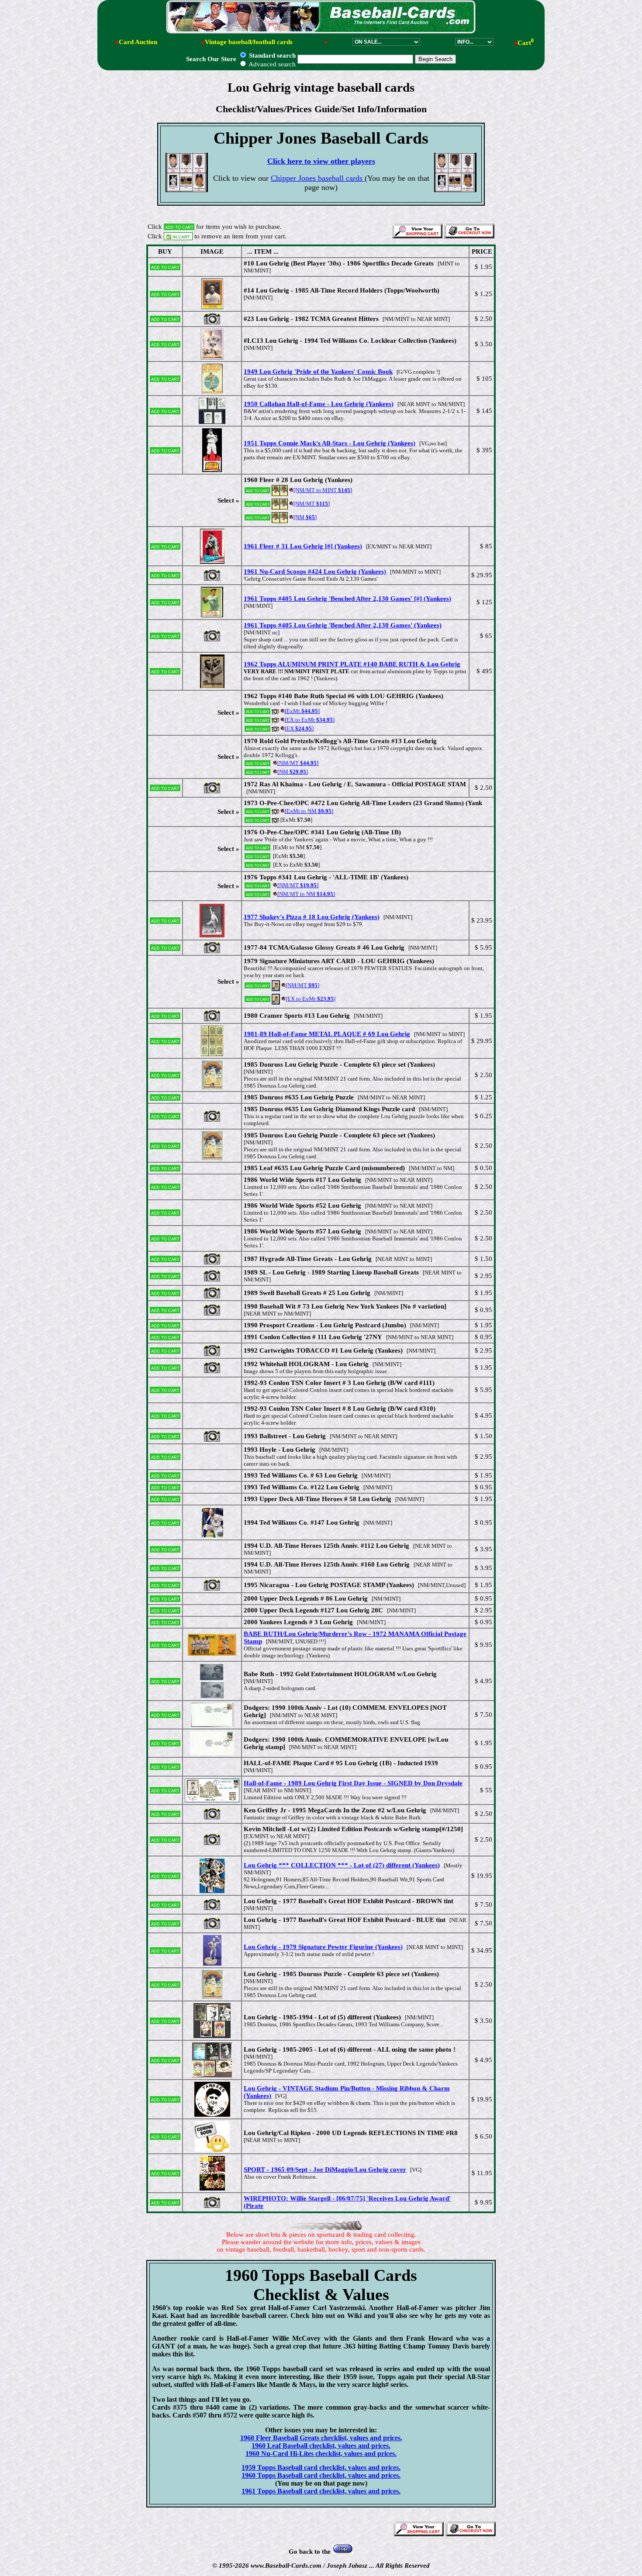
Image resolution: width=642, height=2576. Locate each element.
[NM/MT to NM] (306, 894)
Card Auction (138, 42)
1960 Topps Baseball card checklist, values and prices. (321, 2475)
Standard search (271, 55)
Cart (526, 43)
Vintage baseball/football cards (249, 42)
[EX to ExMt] (310, 720)
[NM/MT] (312, 504)
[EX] (299, 728)
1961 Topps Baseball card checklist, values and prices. (321, 2491)
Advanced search (271, 64)
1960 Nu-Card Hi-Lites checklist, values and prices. (321, 2454)
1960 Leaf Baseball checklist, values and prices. (321, 2446)
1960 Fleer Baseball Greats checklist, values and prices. (321, 2438)
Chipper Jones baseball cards (318, 178)
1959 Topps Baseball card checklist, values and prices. (321, 2468)
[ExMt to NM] (309, 811)
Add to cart (165, 267)
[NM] (305, 517)
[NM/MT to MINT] (323, 490)
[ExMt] (302, 711)
